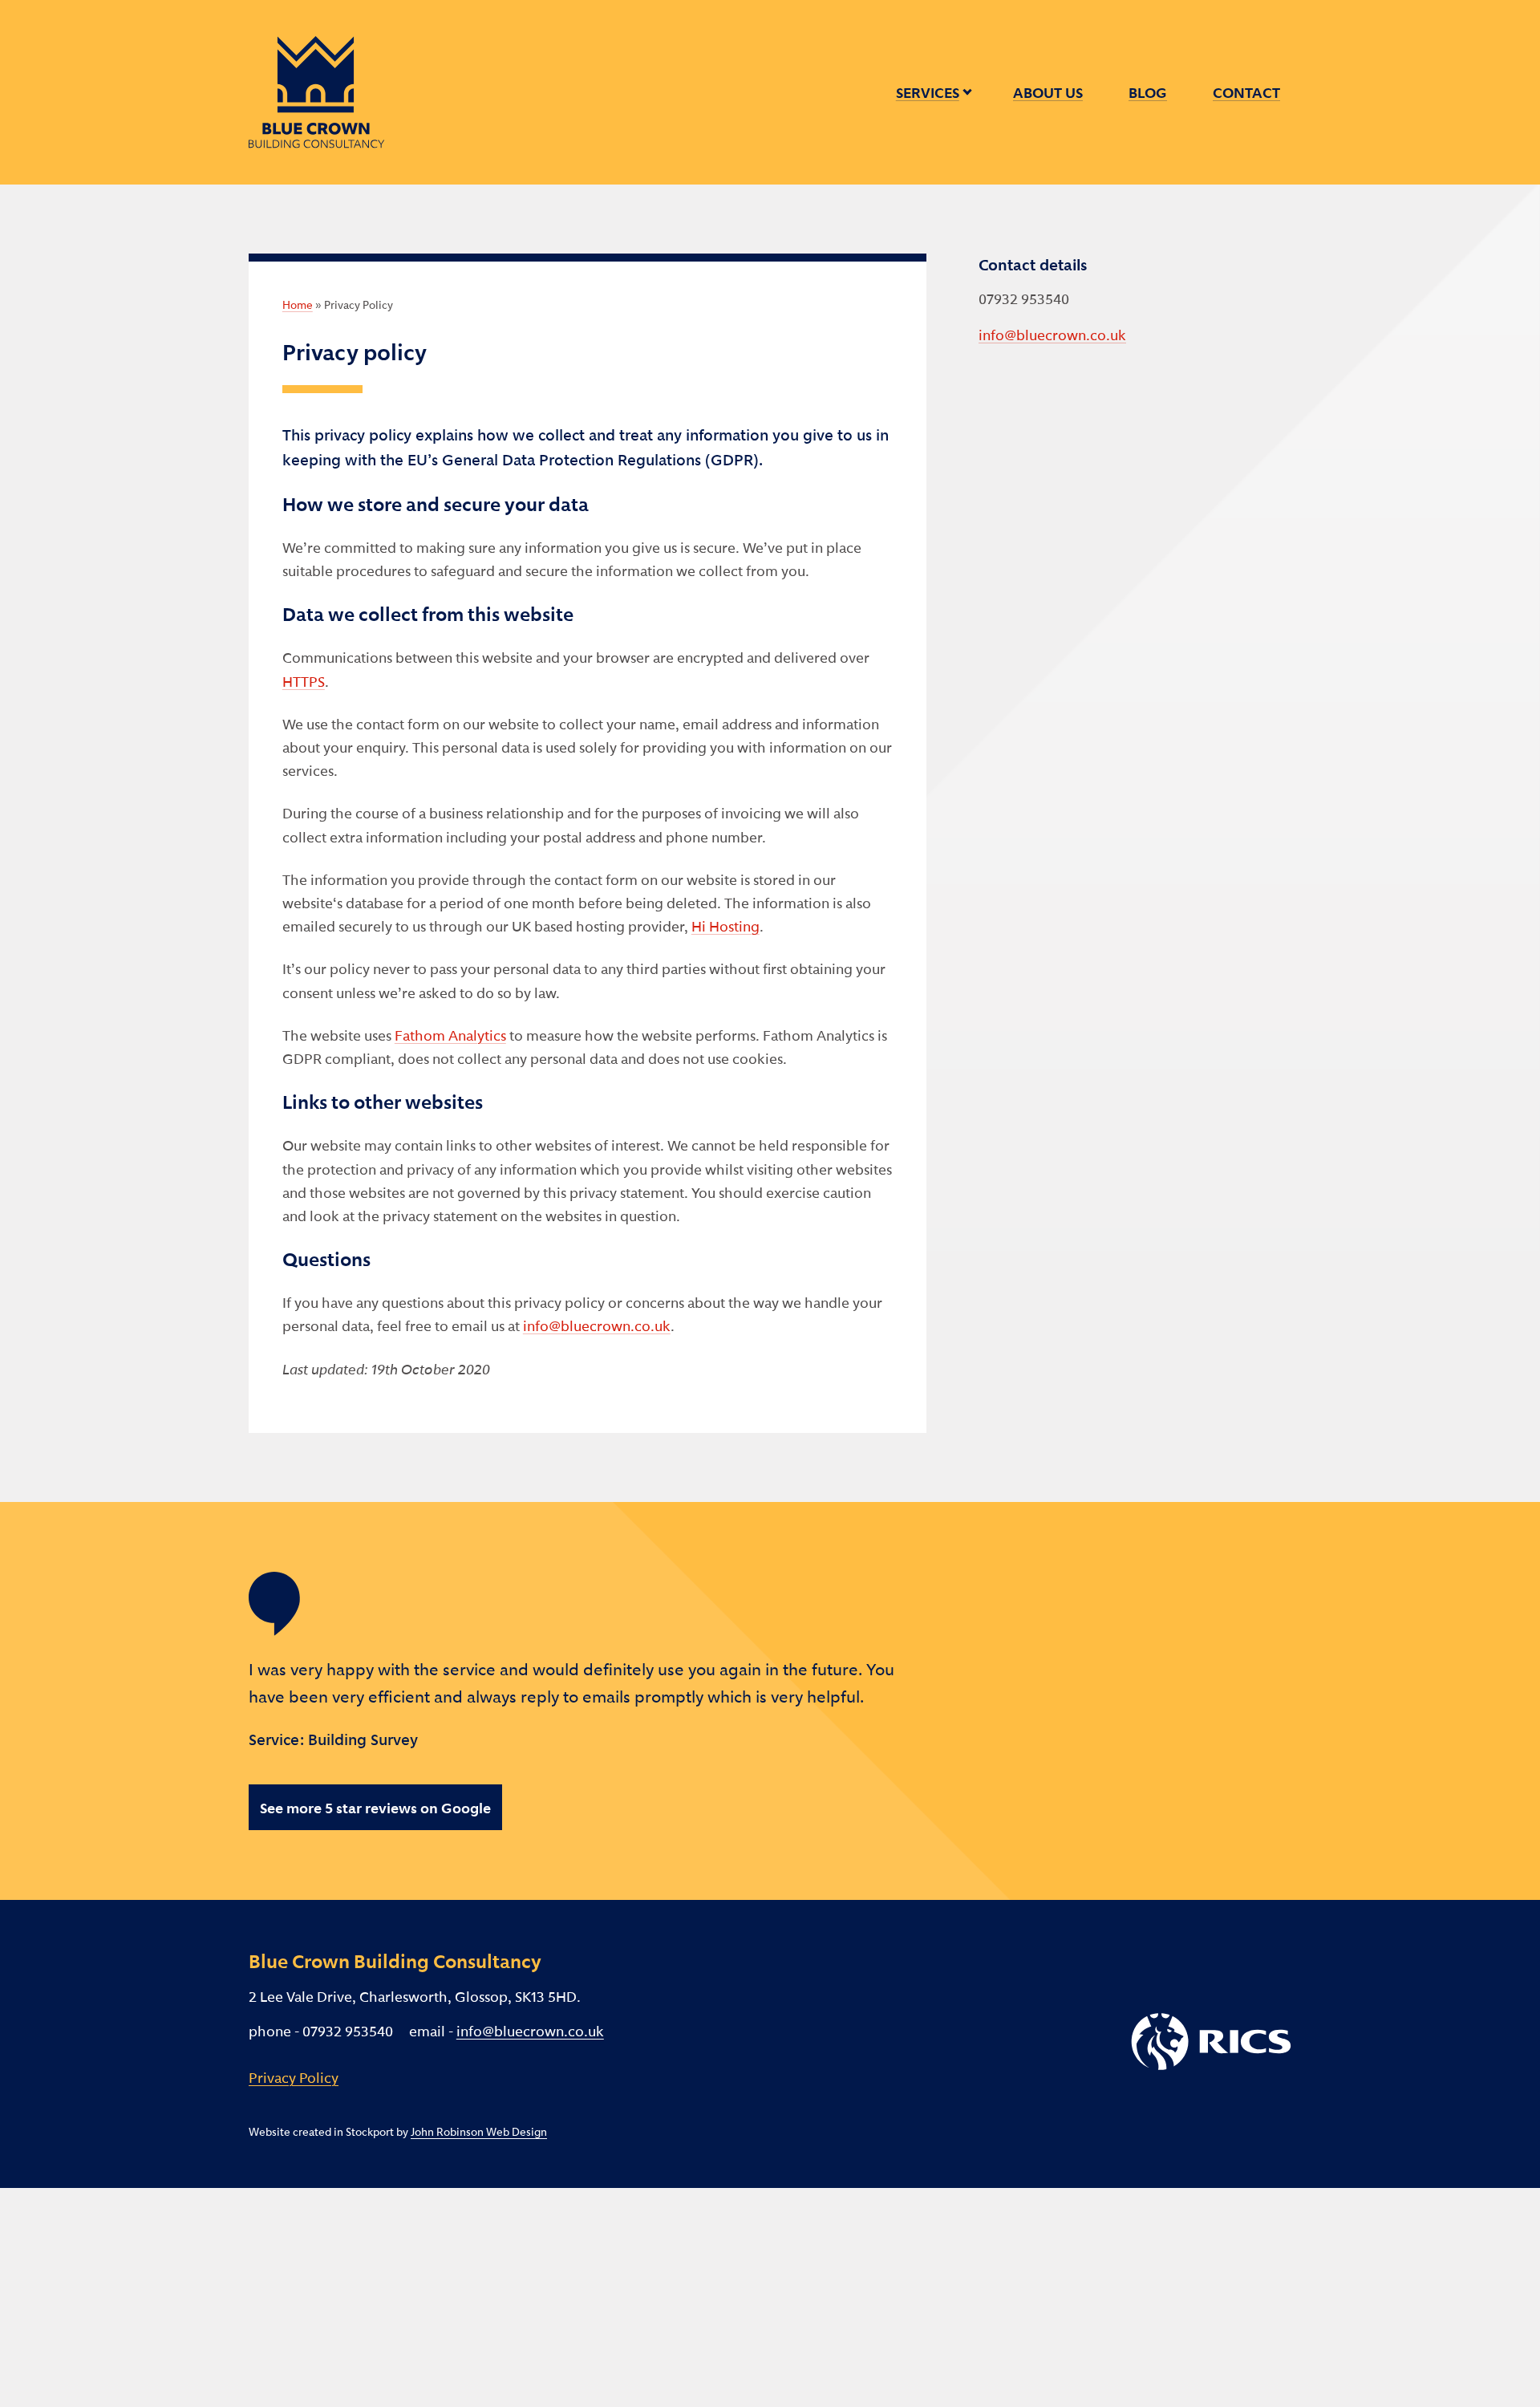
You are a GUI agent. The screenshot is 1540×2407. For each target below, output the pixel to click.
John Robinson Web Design (479, 2131)
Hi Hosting (725, 925)
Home (298, 304)
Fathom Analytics (450, 1035)
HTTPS (304, 681)
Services (928, 92)
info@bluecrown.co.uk (597, 1325)
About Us (1048, 92)
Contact (1246, 92)
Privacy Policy (294, 2077)
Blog (1148, 92)
